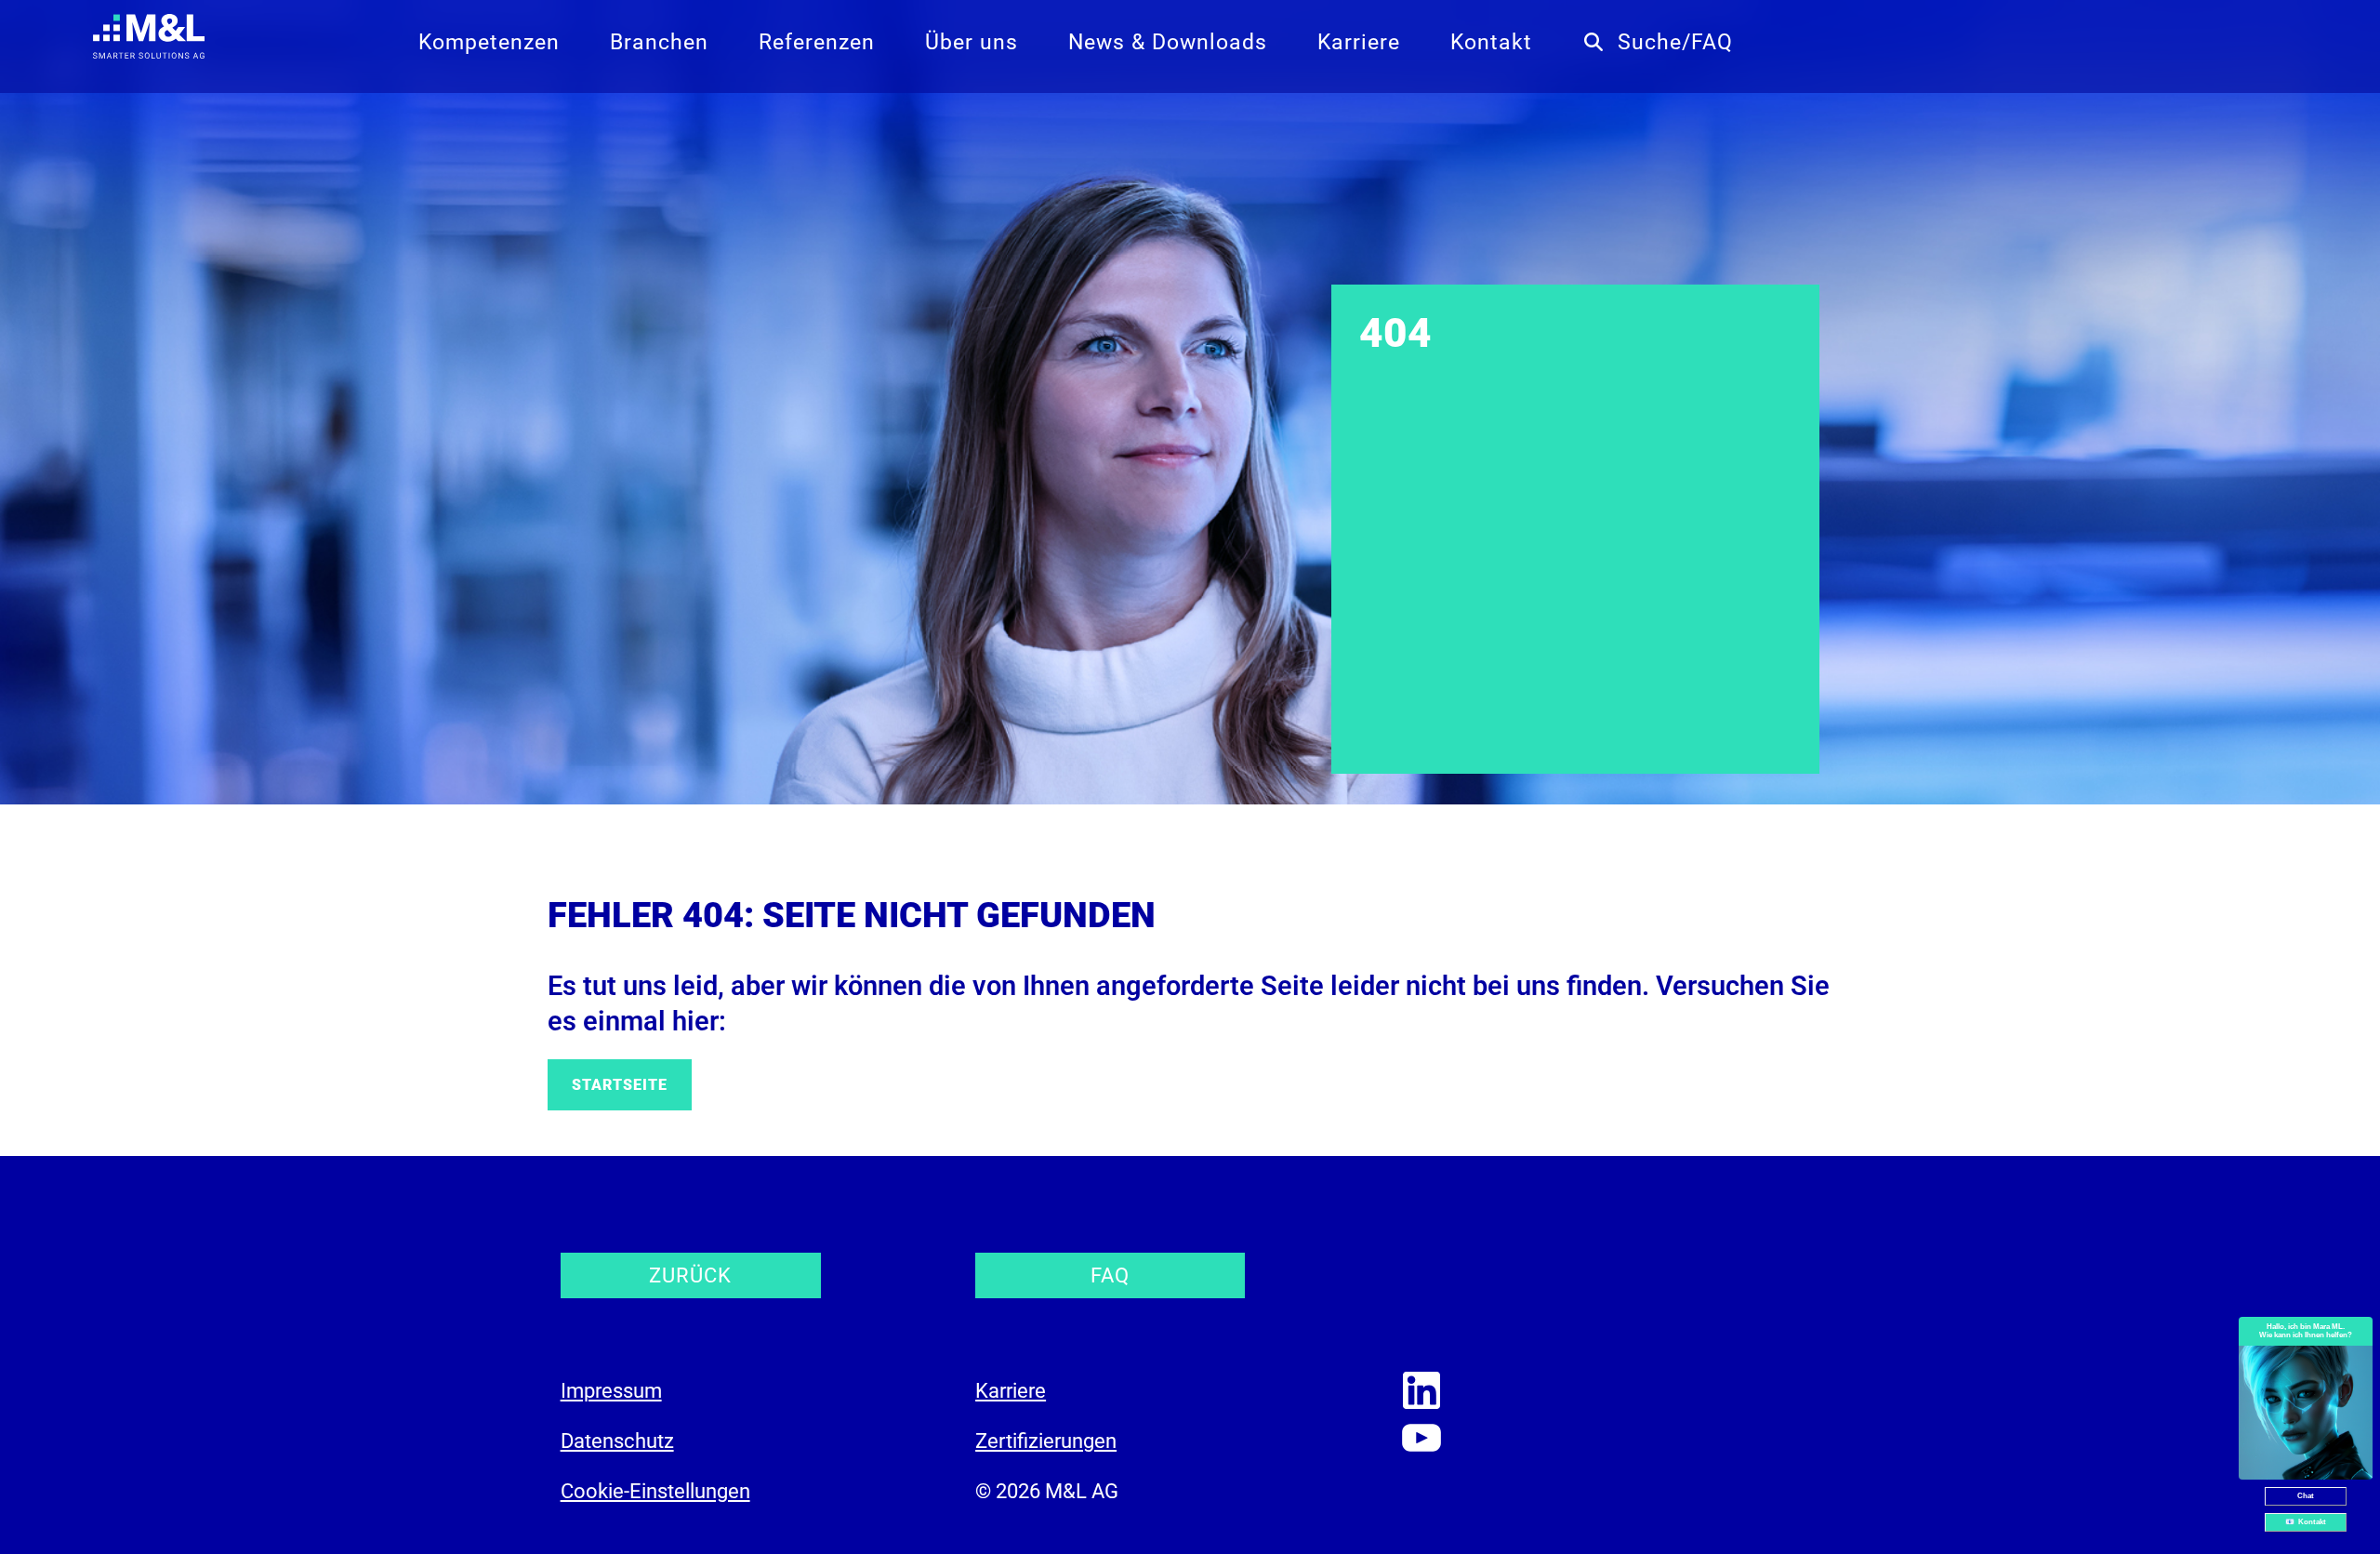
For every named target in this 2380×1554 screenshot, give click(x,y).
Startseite (620, 1085)
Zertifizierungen (1046, 1441)
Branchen (659, 42)
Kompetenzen (489, 42)
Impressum (611, 1391)
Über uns (972, 42)
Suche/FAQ (1675, 42)
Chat (2306, 1496)
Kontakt (1491, 42)
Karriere (1359, 42)
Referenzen (817, 42)
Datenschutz (617, 1441)
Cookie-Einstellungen (655, 1491)
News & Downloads (1168, 42)
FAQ (1110, 1275)
